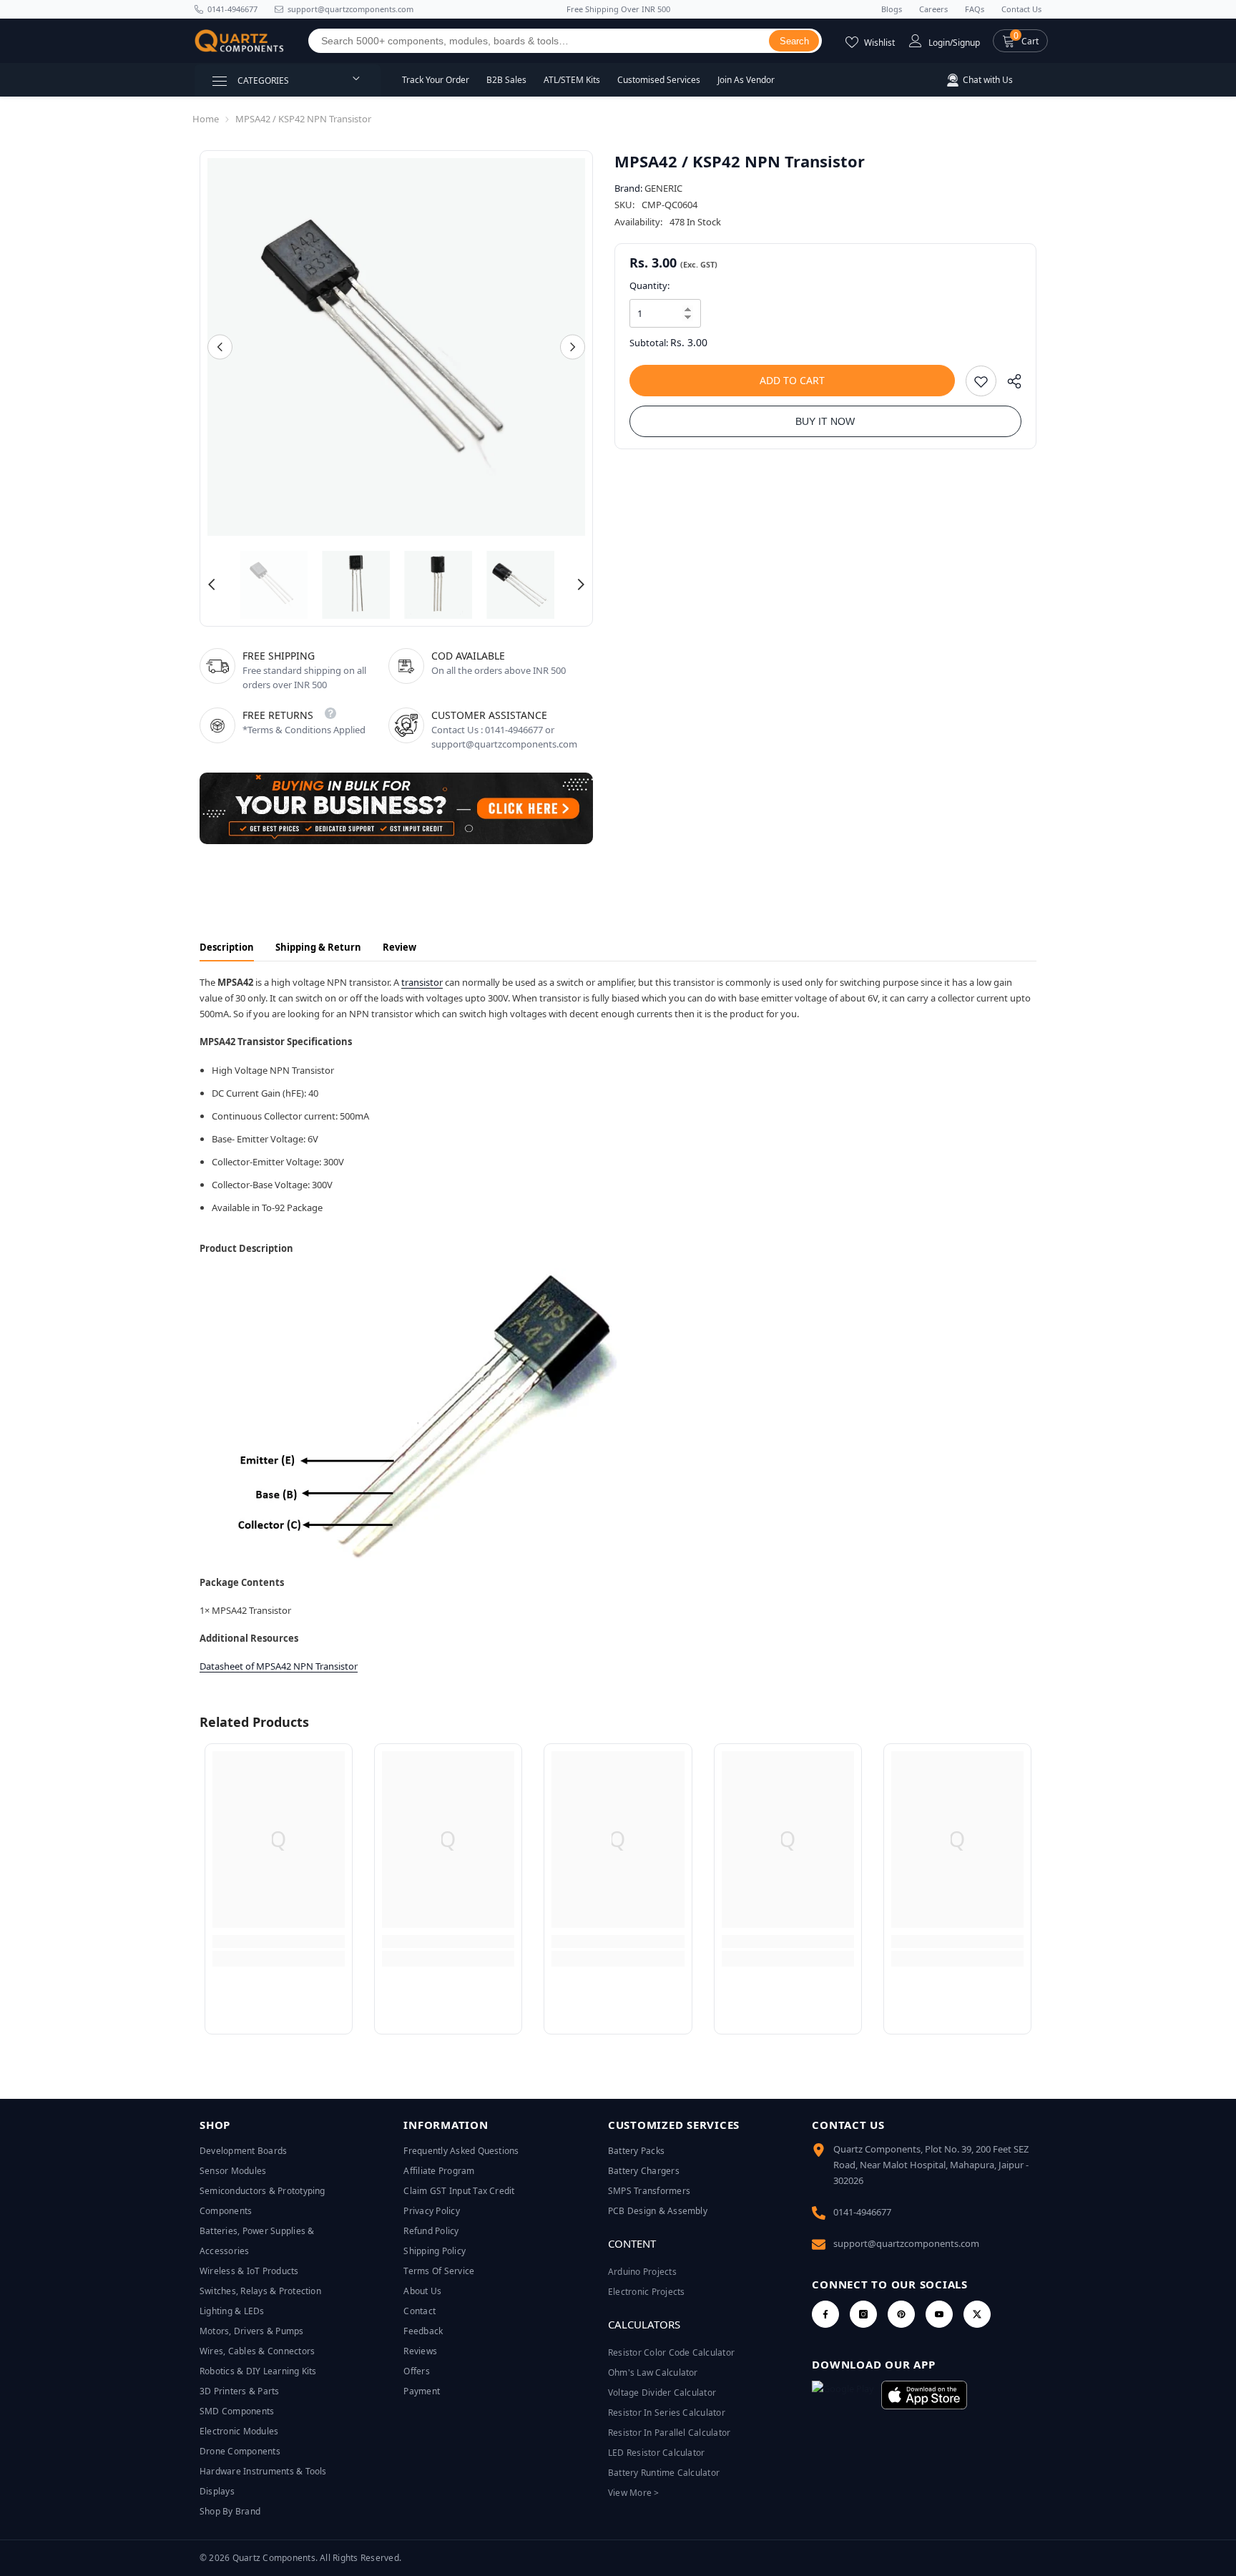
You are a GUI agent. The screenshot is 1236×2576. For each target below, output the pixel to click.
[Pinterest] (901, 2314)
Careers (933, 9)
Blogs (892, 9)
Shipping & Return (318, 947)
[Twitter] (977, 2314)
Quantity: (649, 285)
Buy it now (825, 421)
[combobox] (539, 41)
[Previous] (220, 347)
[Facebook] (825, 2314)
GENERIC (663, 188)
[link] (279, 1941)
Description (227, 947)
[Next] (573, 347)
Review (399, 947)
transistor (422, 982)
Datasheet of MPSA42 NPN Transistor (279, 1666)
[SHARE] (1009, 385)
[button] (1020, 41)
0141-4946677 (232, 9)
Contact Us (1021, 9)
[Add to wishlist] (981, 381)
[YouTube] (939, 2314)
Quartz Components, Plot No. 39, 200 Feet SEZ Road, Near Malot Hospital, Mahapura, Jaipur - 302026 (931, 2165)
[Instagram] (863, 2314)
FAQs (975, 9)
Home (206, 119)
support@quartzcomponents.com (906, 2243)
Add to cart (792, 380)
